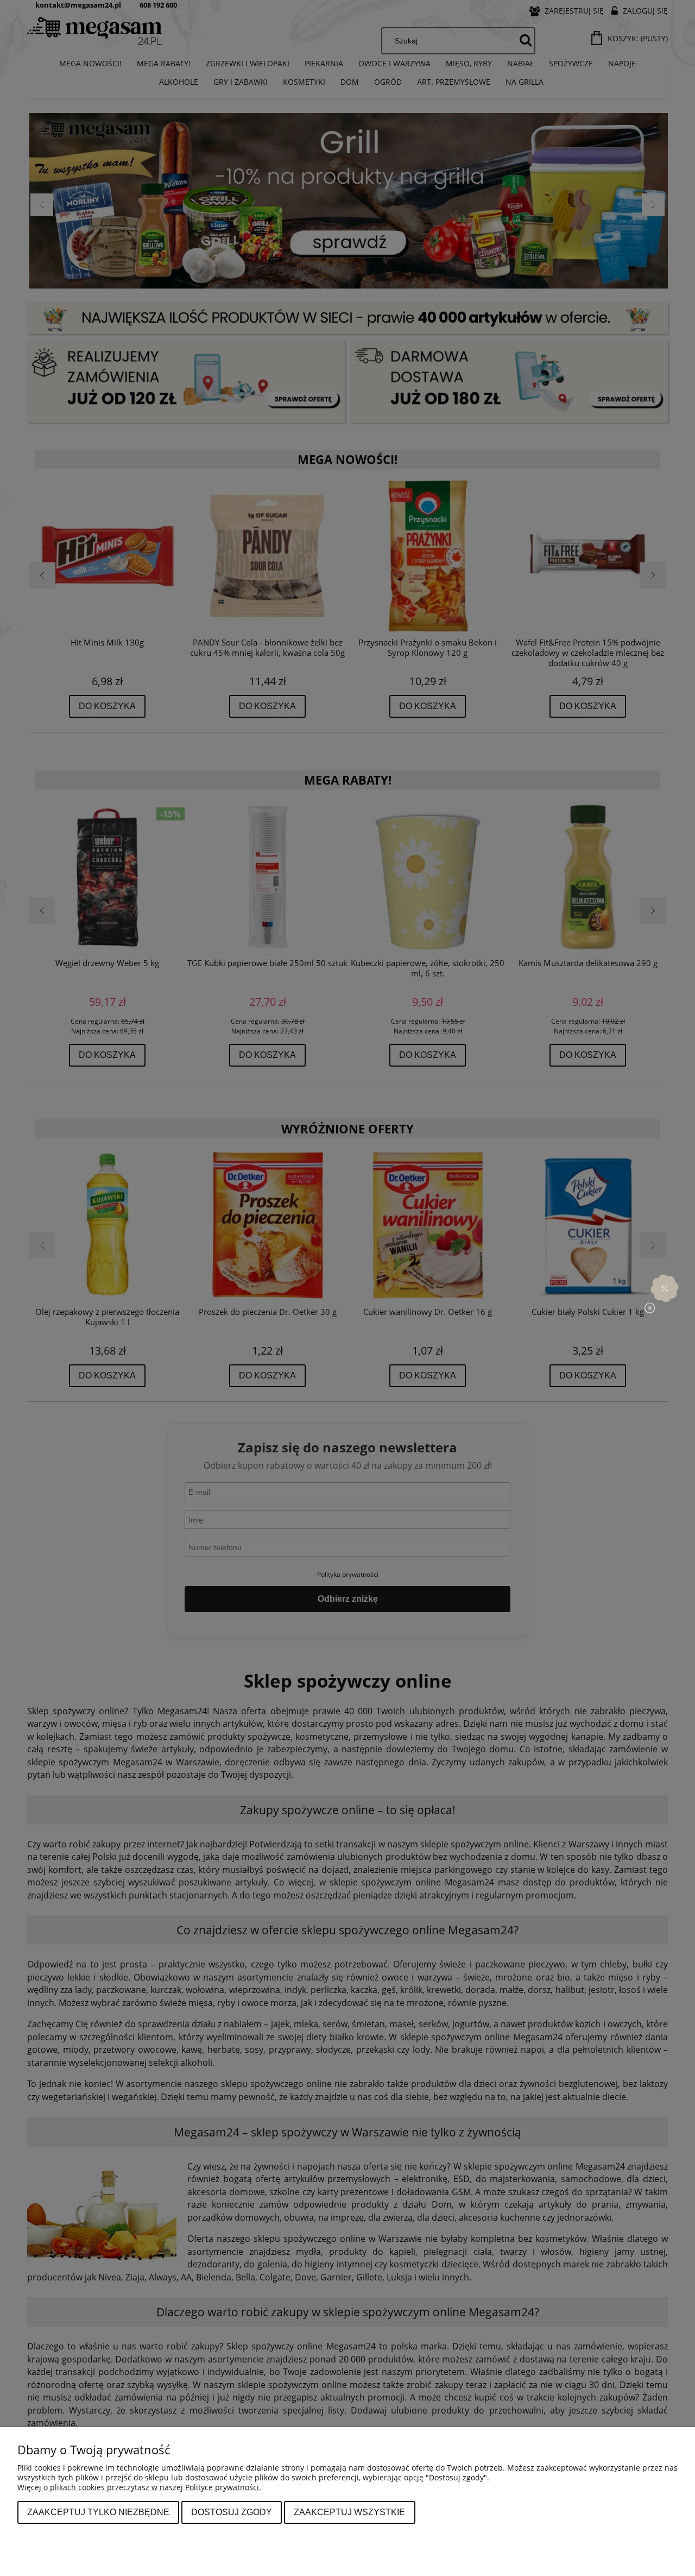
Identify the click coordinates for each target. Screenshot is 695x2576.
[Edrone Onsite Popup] (347, 1288)
